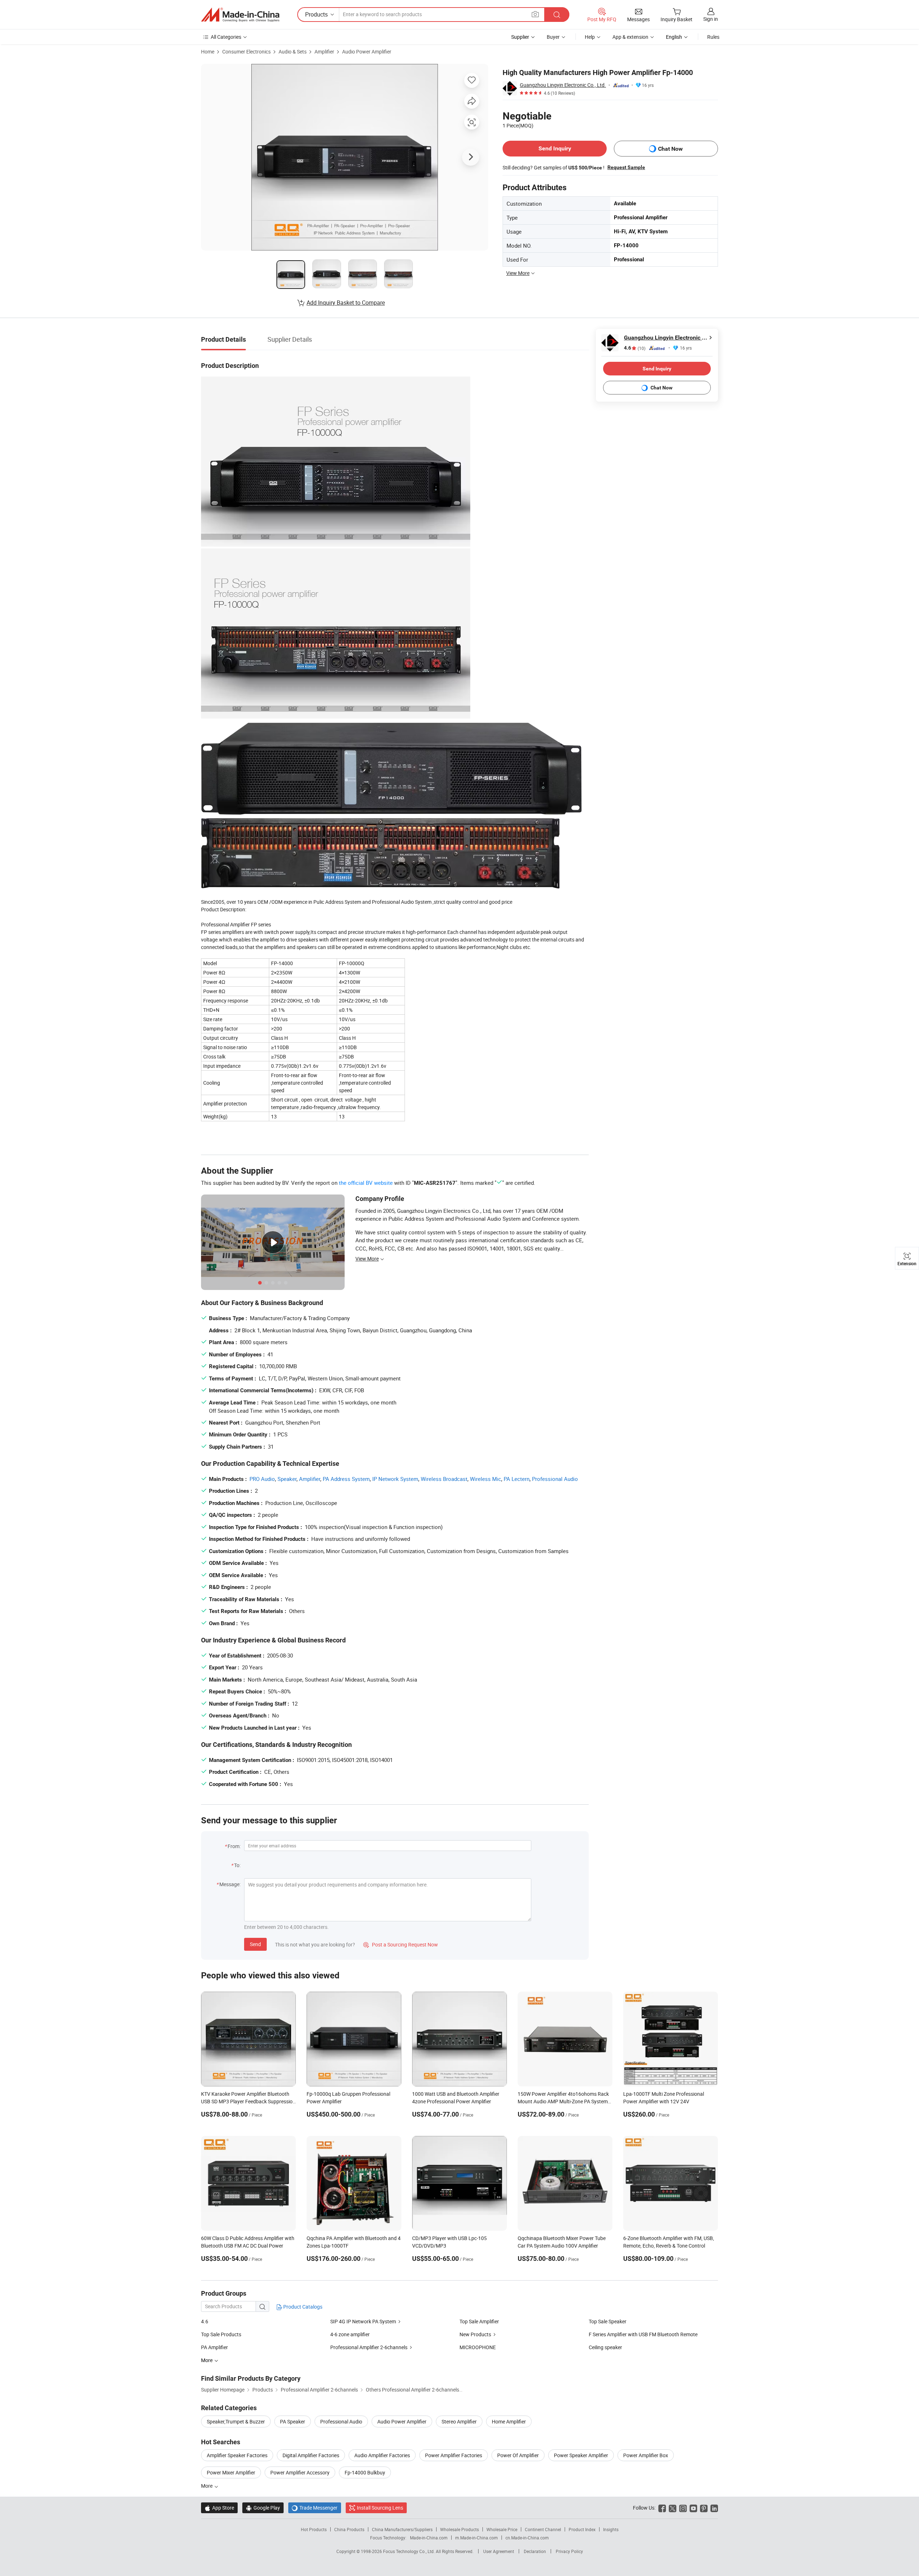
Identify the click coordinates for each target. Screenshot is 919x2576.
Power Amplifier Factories (454, 2455)
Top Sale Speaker (608, 2321)
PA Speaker (293, 2421)
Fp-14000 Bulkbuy (365, 2472)
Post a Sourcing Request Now (401, 1944)
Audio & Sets (293, 52)
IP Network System (395, 1479)
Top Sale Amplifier (479, 2321)
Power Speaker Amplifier (581, 2455)
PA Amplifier (214, 2347)
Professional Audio (555, 1479)
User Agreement (499, 2551)
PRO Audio (262, 1479)
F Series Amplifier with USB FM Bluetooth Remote (643, 2334)
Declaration (535, 2551)
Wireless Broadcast (444, 1479)
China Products (349, 2529)
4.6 (635, 348)
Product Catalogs (302, 2307)
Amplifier (324, 52)
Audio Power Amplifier (367, 52)
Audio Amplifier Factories (382, 2455)
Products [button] (316, 14)
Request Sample (626, 167)
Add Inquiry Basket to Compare (346, 303)
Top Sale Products (221, 2334)
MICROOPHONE (478, 2347)
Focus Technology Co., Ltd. (409, 2551)
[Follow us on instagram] (683, 2508)
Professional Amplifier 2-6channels (369, 2347)
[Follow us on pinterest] (704, 2508)
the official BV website (366, 1183)
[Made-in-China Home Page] (240, 15)
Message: (230, 1884)
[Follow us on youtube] (693, 2508)
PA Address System (346, 1479)
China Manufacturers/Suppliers (402, 2529)
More (207, 2486)
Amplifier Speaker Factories (237, 2455)
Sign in (711, 19)
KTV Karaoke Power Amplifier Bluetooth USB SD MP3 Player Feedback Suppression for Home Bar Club (248, 2101)
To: (237, 1865)
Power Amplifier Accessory (300, 2472)
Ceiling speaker (605, 2347)
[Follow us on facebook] (662, 2508)
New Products (475, 2334)
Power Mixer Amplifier (231, 2472)
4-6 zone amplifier (350, 2334)
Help (590, 37)
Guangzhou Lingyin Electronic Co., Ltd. (563, 85)
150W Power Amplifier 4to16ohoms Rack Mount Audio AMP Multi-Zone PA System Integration (563, 2101)
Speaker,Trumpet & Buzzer (236, 2421)
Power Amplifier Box (646, 2455)
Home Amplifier (509, 2421)
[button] (535, 14)
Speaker (287, 1479)
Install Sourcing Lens (380, 2508)
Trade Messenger (315, 2508)
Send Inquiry (555, 148)
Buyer (553, 37)
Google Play (263, 2508)
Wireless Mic (486, 1479)
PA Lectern (517, 1479)
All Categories (226, 37)
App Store (219, 2508)
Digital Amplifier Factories (311, 2455)
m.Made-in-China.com (477, 2538)
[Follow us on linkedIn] (714, 2508)
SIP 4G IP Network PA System (363, 2321)
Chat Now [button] (670, 149)
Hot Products (314, 2529)
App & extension (630, 37)
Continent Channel (543, 2529)
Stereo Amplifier (459, 2421)
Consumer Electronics (246, 52)
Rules (713, 37)
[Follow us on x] (673, 2508)
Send (255, 1944)
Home (208, 52)
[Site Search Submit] (557, 15)
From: (234, 1846)
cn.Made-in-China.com (527, 2538)
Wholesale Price (502, 2529)
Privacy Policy (569, 2551)
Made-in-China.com (429, 2538)
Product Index (582, 2529)
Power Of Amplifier (518, 2455)
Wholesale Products (459, 2529)
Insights (611, 2529)
